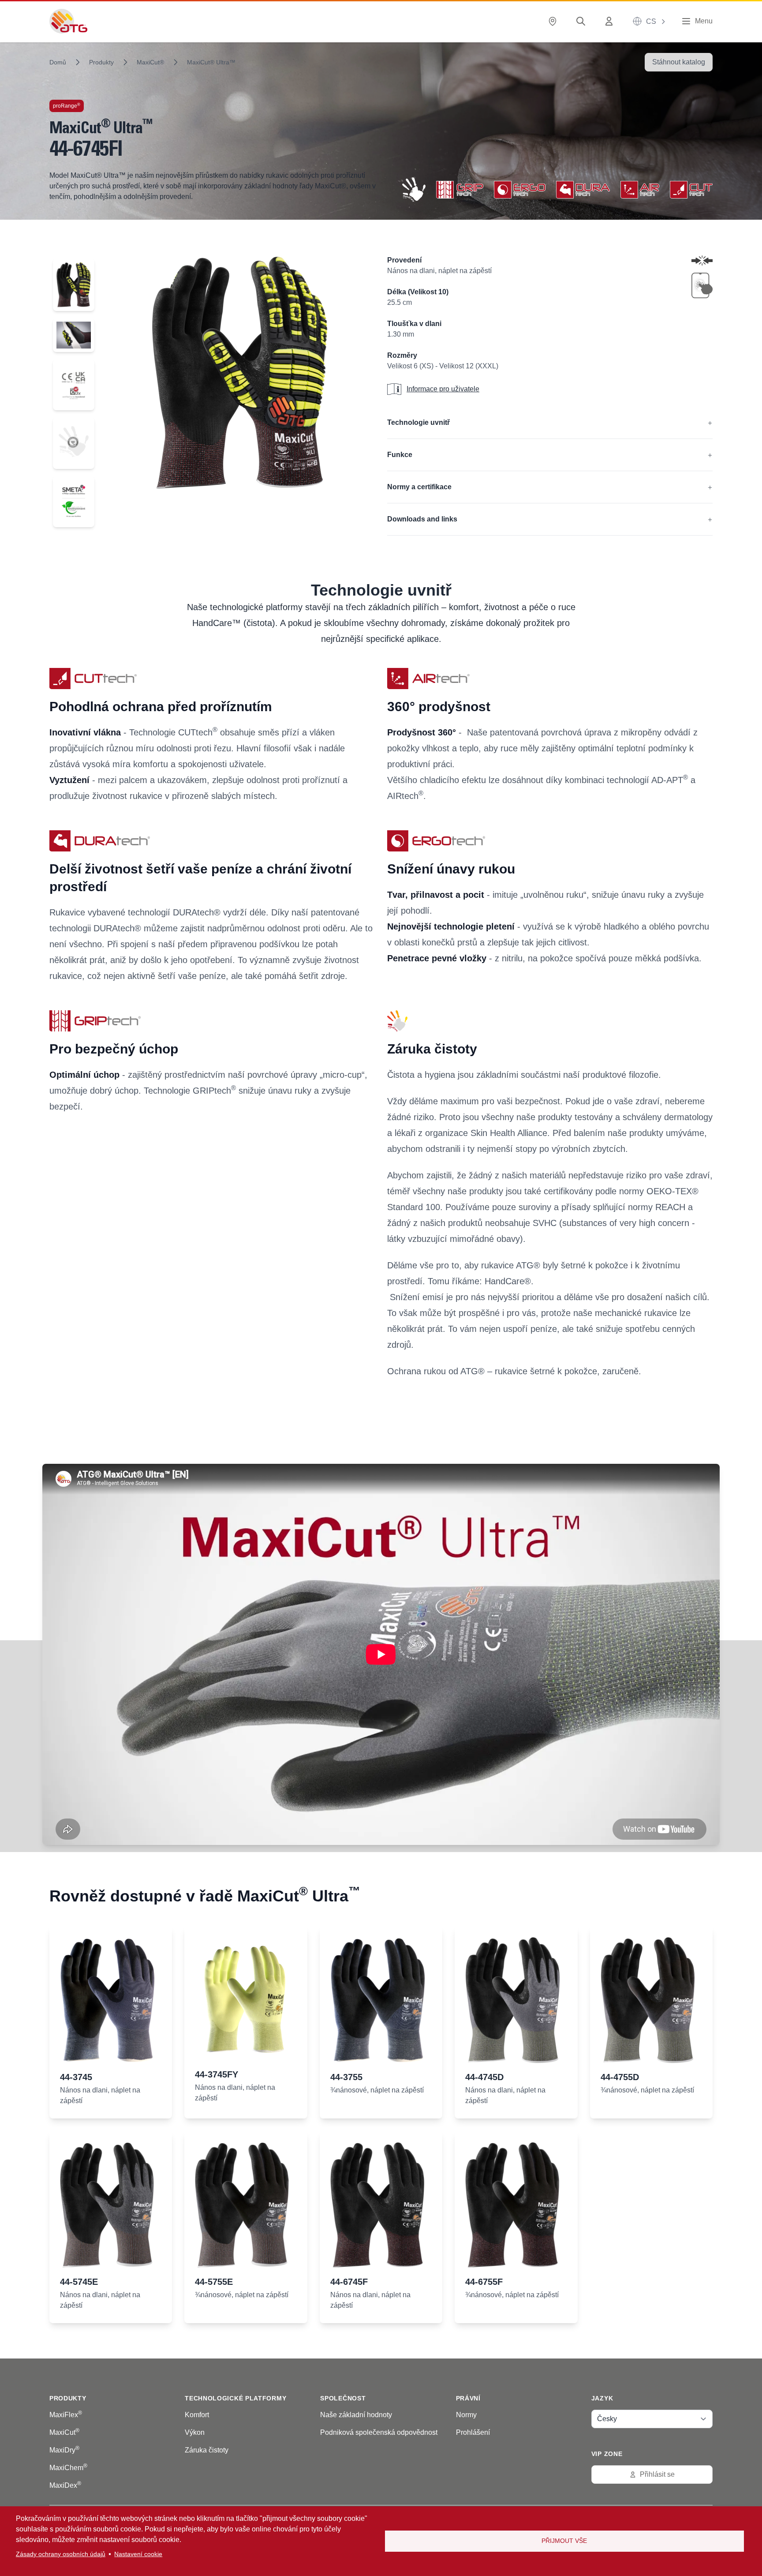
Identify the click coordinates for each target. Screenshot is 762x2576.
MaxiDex (65, 2485)
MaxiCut (64, 2432)
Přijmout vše (564, 2541)
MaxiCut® (150, 62)
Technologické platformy (235, 2398)
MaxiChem (68, 2468)
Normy (466, 2415)
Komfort (197, 2415)
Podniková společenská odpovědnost (379, 2432)
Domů (58, 62)
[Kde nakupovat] (554, 21)
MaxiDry (64, 2450)
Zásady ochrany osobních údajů (61, 2554)
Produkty (101, 62)
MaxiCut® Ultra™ (211, 62)
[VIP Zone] (611, 21)
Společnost (343, 2398)
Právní (468, 2398)
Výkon (195, 2432)
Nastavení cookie (138, 2554)
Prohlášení (473, 2432)
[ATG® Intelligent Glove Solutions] (68, 21)
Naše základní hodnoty (356, 2415)
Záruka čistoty (207, 2450)
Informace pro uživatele (443, 389)
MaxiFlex (66, 2415)
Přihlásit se (657, 2474)
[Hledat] (583, 21)
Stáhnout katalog (679, 62)
